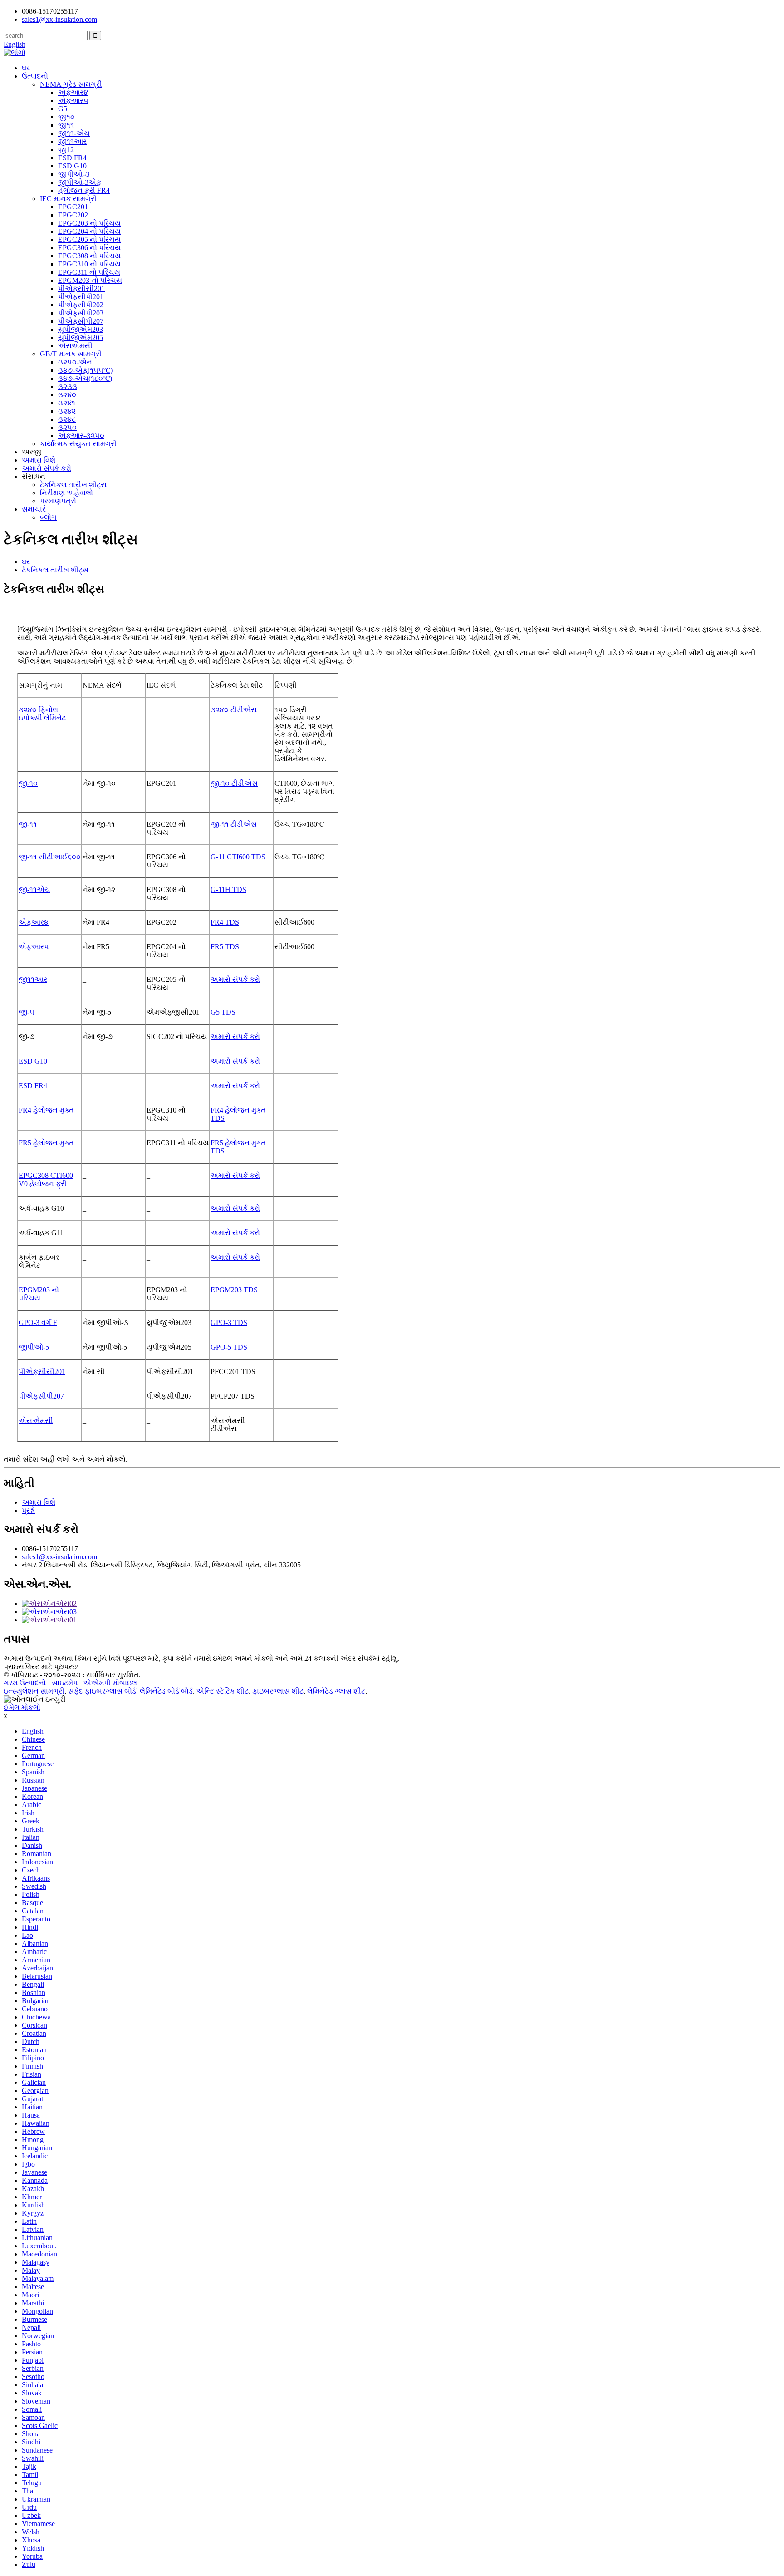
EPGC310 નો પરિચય (89, 264)
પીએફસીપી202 (81, 305)
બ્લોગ (48, 517)
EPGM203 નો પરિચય (90, 280)
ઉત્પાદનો (35, 76)
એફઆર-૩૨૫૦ (81, 436)
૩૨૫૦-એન (75, 362)
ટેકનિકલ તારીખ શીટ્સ (73, 485)
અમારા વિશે (39, 460)
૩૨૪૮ (67, 419)
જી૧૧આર (72, 141)
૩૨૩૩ (68, 387)
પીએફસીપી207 (81, 321)
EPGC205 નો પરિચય (89, 239)
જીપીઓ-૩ (74, 174)
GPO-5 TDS (229, 1347)
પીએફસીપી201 (81, 297)
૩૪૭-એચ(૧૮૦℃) (85, 378)
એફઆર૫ (73, 101)
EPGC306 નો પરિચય (89, 248)
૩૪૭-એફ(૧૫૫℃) (85, 370)
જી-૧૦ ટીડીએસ (234, 783)
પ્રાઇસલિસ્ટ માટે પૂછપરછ (41, 1667)
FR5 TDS (225, 947)
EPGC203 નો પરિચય (89, 223)
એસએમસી (75, 346)
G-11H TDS (228, 889)
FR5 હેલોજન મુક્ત (46, 1143)
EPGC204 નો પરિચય (89, 231)
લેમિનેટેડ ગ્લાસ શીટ (336, 1691)
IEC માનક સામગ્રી (68, 199)
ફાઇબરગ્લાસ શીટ (278, 1691)
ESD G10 (72, 166)
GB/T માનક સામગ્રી (71, 354)
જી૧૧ (66, 125)
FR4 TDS (225, 922)
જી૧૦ (66, 117)
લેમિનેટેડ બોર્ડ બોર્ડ (166, 1691)
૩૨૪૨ (67, 411)
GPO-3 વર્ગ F (38, 1322)
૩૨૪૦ (67, 395)
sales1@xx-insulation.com (59, 1557)
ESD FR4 (72, 158)
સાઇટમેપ (65, 1683)
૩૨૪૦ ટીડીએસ (234, 710)
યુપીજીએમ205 (81, 337)
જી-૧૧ (28, 824)
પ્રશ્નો (28, 1510)
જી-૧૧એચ (34, 889)
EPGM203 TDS (234, 1290)
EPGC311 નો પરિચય (89, 272)
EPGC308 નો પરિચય (89, 256)
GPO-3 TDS (229, 1322)
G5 (63, 109)
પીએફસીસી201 (81, 288)
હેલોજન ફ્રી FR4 (84, 190)
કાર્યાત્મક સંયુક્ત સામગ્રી (78, 444)
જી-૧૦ (28, 783)
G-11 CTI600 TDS (238, 857)
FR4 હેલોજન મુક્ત (46, 1110)
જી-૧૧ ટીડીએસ (234, 824)
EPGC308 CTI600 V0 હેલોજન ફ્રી (46, 1180)
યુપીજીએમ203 (81, 329)
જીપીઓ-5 (34, 1347)
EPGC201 (73, 207)
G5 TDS (223, 1012)
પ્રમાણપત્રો (58, 501)
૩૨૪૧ (67, 403)
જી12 (66, 150)
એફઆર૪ (73, 92)
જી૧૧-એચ (74, 133)
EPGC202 (73, 215)
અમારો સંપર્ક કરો (47, 468)
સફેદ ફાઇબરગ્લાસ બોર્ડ (102, 1691)
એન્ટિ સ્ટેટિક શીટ (223, 1691)
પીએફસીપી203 (81, 313)
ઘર (26, 68)
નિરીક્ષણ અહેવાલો (66, 493)
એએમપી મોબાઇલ (110, 1683)
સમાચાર (34, 509)
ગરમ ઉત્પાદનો (25, 1683)
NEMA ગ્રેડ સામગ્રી (71, 84)
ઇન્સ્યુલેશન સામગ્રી (34, 1691)
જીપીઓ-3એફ (80, 182)
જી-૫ (27, 1012)
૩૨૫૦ (67, 427)
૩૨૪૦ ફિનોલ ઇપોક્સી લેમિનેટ (42, 714)
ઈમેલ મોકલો (22, 1707)
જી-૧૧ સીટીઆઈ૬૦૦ (50, 857)
